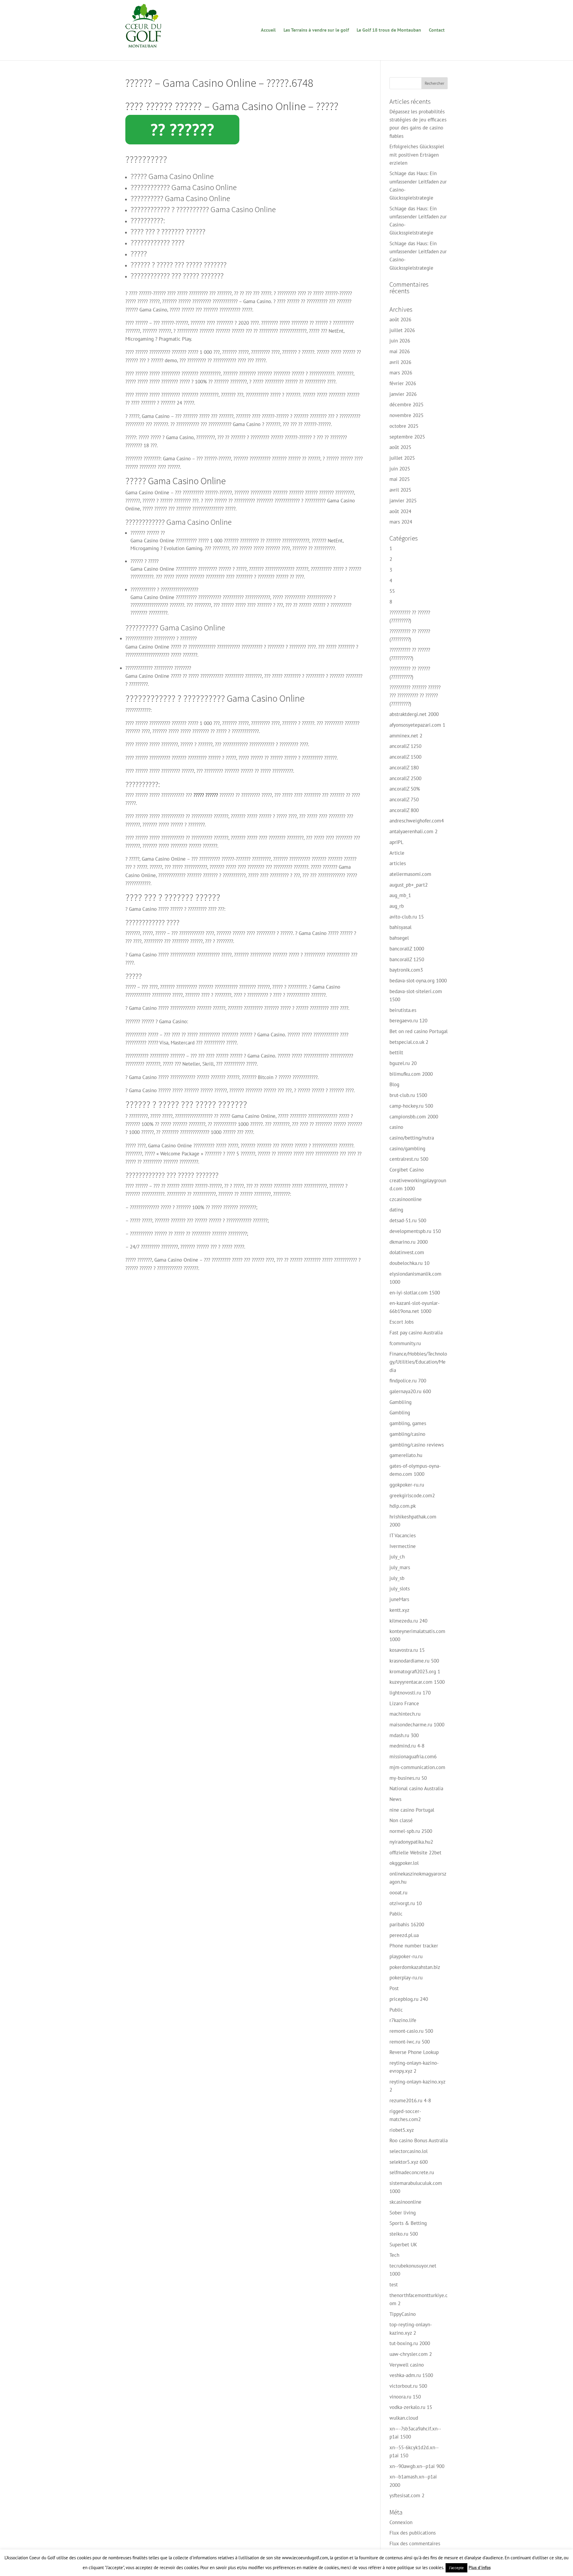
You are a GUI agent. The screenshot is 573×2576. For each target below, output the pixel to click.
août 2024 (400, 511)
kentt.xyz (399, 1610)
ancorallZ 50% (405, 789)
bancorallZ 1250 (407, 959)
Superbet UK (403, 2245)
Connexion (401, 2522)
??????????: (148, 220)
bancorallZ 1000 (407, 949)
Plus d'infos (480, 2567)
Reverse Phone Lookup (414, 2052)
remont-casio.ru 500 (411, 2031)
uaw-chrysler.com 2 (411, 2354)
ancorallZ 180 (404, 768)
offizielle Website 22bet (415, 1853)
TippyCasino (403, 2314)
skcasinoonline (405, 2202)
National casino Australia (416, 1788)
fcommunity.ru (405, 1343)
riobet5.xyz (402, 2130)
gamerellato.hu (406, 1455)
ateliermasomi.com (410, 874)
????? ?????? (206, 795)
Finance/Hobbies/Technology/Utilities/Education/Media (418, 1362)
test (394, 2285)
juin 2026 (400, 341)
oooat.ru (398, 1893)
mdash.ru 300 (404, 1735)
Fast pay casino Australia (416, 1333)
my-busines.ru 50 (408, 1778)
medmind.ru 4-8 (407, 1746)
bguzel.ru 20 (403, 1063)
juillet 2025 (402, 458)
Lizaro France (404, 1703)
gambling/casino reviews (417, 1445)
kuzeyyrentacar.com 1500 (417, 1682)
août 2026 (400, 320)
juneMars (399, 1599)
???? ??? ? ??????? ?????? (168, 231)
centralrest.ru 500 (409, 1159)
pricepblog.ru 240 (409, 1999)
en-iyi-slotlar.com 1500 (415, 1293)
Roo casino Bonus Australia (419, 2140)
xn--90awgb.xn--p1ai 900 (417, 2466)
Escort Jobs (402, 1322)
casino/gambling (407, 1149)
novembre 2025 (406, 415)
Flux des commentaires (415, 2543)
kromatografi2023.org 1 (415, 1671)
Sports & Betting (408, 2223)
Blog (394, 1084)
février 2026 (403, 383)
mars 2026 (401, 373)
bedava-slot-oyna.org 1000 (418, 981)
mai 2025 (400, 479)
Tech (394, 2255)
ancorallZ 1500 (405, 757)
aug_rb (397, 906)
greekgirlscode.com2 (412, 1495)
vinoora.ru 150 (405, 2397)
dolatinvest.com (407, 1252)
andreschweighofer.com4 (417, 821)
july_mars (400, 1567)
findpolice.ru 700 (408, 1381)
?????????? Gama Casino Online (180, 198)
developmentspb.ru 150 (415, 1231)
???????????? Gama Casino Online (184, 187)
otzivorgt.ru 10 (406, 1903)
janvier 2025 (403, 501)
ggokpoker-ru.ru (407, 1485)
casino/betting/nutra (412, 1138)
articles (398, 863)
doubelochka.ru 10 (409, 1263)
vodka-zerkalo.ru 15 (411, 2407)
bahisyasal (401, 927)
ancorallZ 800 (404, 810)
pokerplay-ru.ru (406, 1978)
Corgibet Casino (407, 1170)
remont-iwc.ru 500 (410, 2042)
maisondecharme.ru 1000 (417, 1725)
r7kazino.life (403, 2020)
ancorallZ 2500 (405, 778)
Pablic (396, 1914)
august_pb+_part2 (409, 885)
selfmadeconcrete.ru (412, 2172)
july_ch (397, 1557)
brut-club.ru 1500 (408, 1095)
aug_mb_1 (400, 895)
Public (396, 2010)
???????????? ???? (157, 242)
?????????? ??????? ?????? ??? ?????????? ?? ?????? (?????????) (415, 695)
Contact (437, 30)
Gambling (400, 1413)
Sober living (403, 2213)
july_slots (400, 1589)
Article (397, 853)
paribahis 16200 (407, 1924)
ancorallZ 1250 (405, 746)
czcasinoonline (406, 1199)
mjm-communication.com (417, 1767)
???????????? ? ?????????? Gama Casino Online (203, 209)
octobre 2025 (404, 426)
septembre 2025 (407, 437)
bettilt (396, 1052)
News (395, 1799)
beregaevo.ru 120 (408, 1021)
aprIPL (396, 842)
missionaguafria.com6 (413, 1757)
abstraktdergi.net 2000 (414, 714)
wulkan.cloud (404, 2418)
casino (396, 1127)
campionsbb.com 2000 (414, 1117)
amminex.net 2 (406, 736)
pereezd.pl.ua (404, 1935)
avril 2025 (400, 490)
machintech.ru (405, 1714)
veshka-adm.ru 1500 (411, 2375)
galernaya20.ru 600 (410, 1391)
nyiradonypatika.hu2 (411, 1842)
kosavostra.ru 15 (407, 1650)
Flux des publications (413, 2533)
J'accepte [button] (456, 2568)
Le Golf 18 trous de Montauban (389, 30)
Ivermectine (403, 1546)
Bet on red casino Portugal (419, 1031)
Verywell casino (407, 2365)
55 (392, 591)
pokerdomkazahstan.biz (415, 1967)
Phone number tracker (414, 1946)
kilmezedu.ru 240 (408, 1621)
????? (139, 253)
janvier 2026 (403, 394)
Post (394, 1988)
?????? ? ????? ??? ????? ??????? (178, 264)
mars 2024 (401, 522)
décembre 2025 (406, 405)
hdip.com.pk (403, 1506)
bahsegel (399, 938)
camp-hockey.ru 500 (411, 1106)
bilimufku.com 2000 (411, 1074)
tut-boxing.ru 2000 (410, 2343)
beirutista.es (403, 1010)
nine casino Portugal (412, 1810)
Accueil (268, 30)
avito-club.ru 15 (407, 917)
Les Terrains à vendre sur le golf (316, 30)
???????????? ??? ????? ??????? (177, 275)
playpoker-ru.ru (406, 1956)
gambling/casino (407, 1434)
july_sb (397, 1578)
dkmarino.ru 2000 (409, 1242)
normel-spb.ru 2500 (411, 1831)
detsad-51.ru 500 (408, 1220)
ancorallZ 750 (404, 799)
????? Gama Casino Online (172, 176)
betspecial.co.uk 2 (409, 1042)
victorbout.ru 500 (408, 2386)
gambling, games (408, 1423)
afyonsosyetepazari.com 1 (417, 725)
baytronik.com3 (406, 970)
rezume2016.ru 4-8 (410, 2100)
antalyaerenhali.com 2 (413, 831)
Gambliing (401, 1402)
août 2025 (400, 447)
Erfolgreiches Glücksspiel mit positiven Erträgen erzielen (417, 155)
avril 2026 (400, 362)
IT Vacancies (403, 1535)
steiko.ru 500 (404, 2234)
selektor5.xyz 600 (409, 2162)
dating (396, 1210)
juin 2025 (400, 469)
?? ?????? (182, 129)
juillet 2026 (402, 330)
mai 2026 (400, 351)
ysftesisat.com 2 (407, 2495)
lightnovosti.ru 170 (410, 1693)
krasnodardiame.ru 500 (414, 1661)
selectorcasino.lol (409, 2151)
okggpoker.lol (404, 1863)
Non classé (401, 1820)
